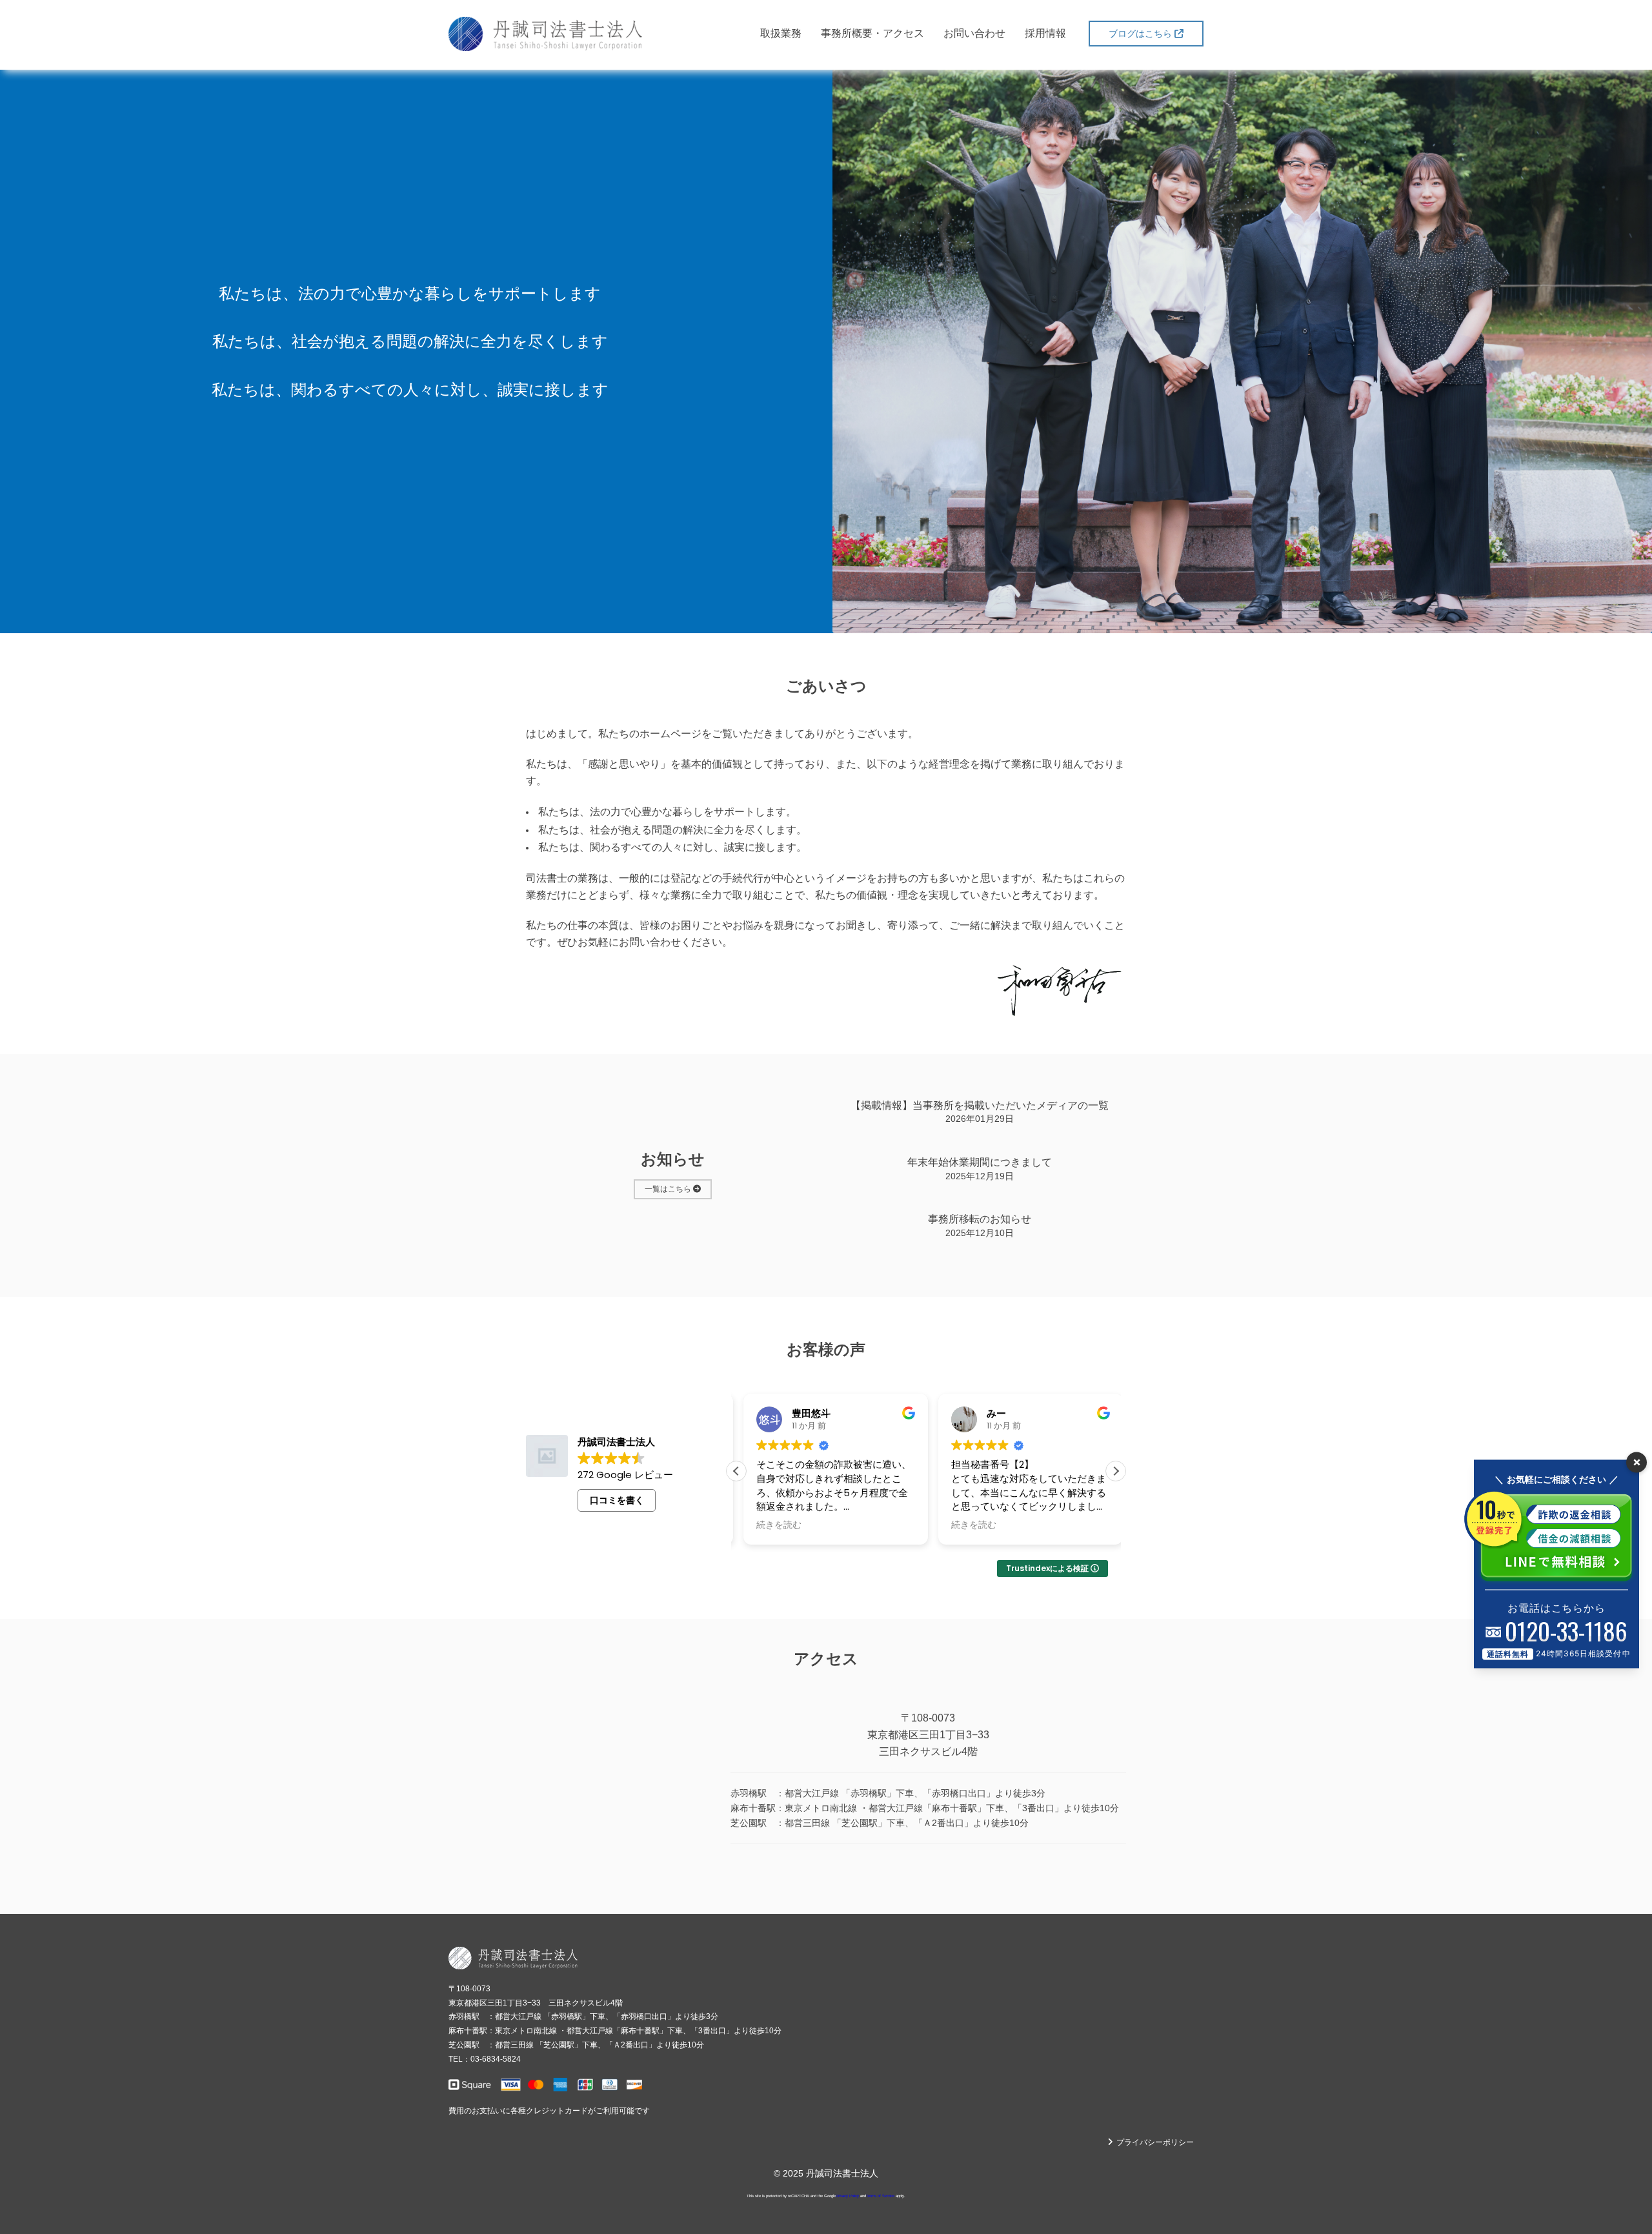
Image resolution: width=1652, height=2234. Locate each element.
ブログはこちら (1142, 34)
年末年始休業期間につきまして (980, 1162)
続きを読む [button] (772, 1525)
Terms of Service (880, 2196)
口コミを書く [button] (617, 1500)
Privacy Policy (847, 2196)
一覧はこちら (669, 1189)
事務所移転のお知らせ (980, 1219)
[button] (1116, 1471)
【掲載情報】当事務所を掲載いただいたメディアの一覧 (980, 1105)
